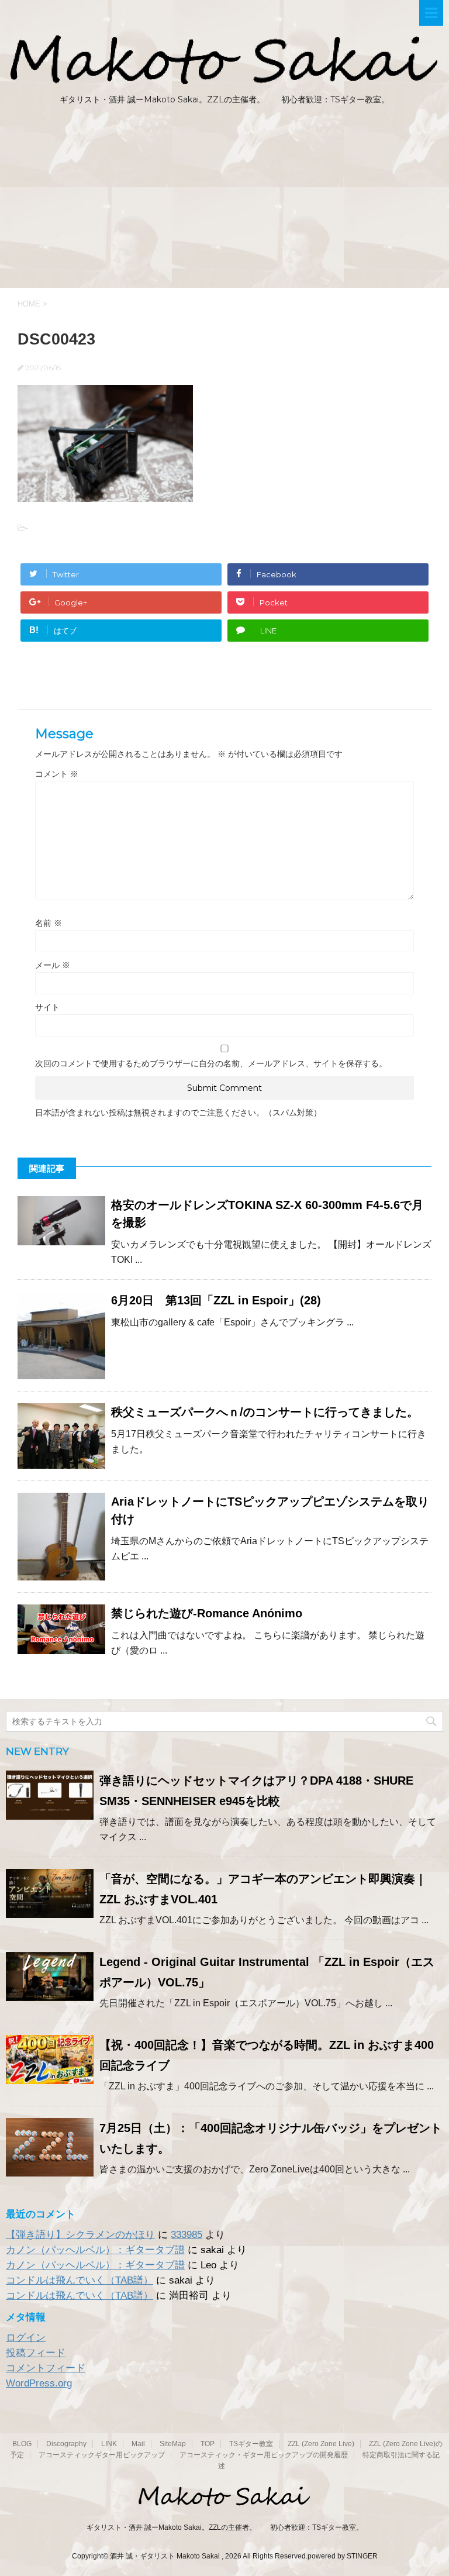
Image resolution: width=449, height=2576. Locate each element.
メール (53, 965)
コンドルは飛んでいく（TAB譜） (80, 2280)
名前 (49, 923)
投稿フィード (36, 2353)
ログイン (26, 2338)
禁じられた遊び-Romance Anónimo (207, 1613)
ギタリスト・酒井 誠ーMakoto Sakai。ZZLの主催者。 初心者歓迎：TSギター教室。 (225, 2527)
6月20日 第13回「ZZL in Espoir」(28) (216, 1300)
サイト (47, 1007)
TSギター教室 (251, 2444)
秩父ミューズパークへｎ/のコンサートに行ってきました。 (265, 1412)
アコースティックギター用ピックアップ (102, 2455)
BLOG (22, 2444)
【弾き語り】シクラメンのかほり (80, 2235)
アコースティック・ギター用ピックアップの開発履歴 (264, 2455)
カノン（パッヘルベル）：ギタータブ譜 (95, 2250)
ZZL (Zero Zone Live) (321, 2444)
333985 (186, 2235)
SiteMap (173, 2444)
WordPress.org (39, 2383)
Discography (66, 2444)
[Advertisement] (224, 200)
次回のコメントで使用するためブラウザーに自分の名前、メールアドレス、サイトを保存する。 (211, 1063)
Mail (138, 2444)
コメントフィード (46, 2368)
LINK (109, 2444)
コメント (57, 774)
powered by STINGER (343, 2556)
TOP (208, 2444)
